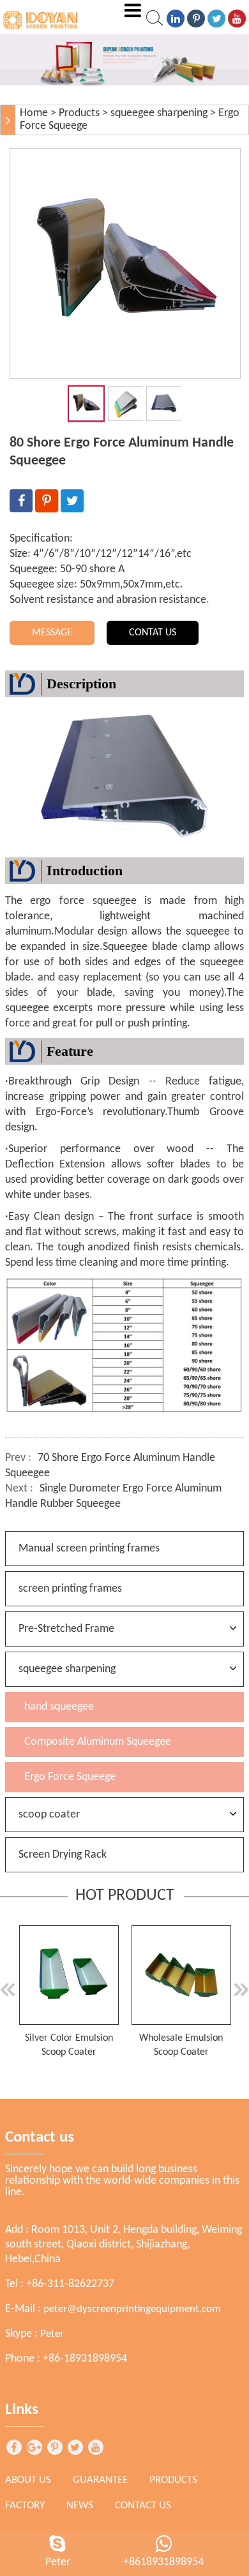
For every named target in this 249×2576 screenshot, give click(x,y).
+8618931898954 (163, 2562)
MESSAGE (52, 633)
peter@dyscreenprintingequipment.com (132, 2309)
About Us (28, 2480)
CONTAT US (153, 633)
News (80, 2506)
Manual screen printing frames (89, 1549)
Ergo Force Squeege (70, 1777)
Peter (52, 2334)
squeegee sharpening (159, 113)
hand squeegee (59, 1707)
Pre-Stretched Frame (66, 1629)
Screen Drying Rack (63, 1855)
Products (79, 113)
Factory (25, 2506)
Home (34, 113)
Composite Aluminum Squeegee (98, 1742)
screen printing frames (70, 1589)
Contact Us (143, 2506)
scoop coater (49, 1815)
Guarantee (100, 2480)
